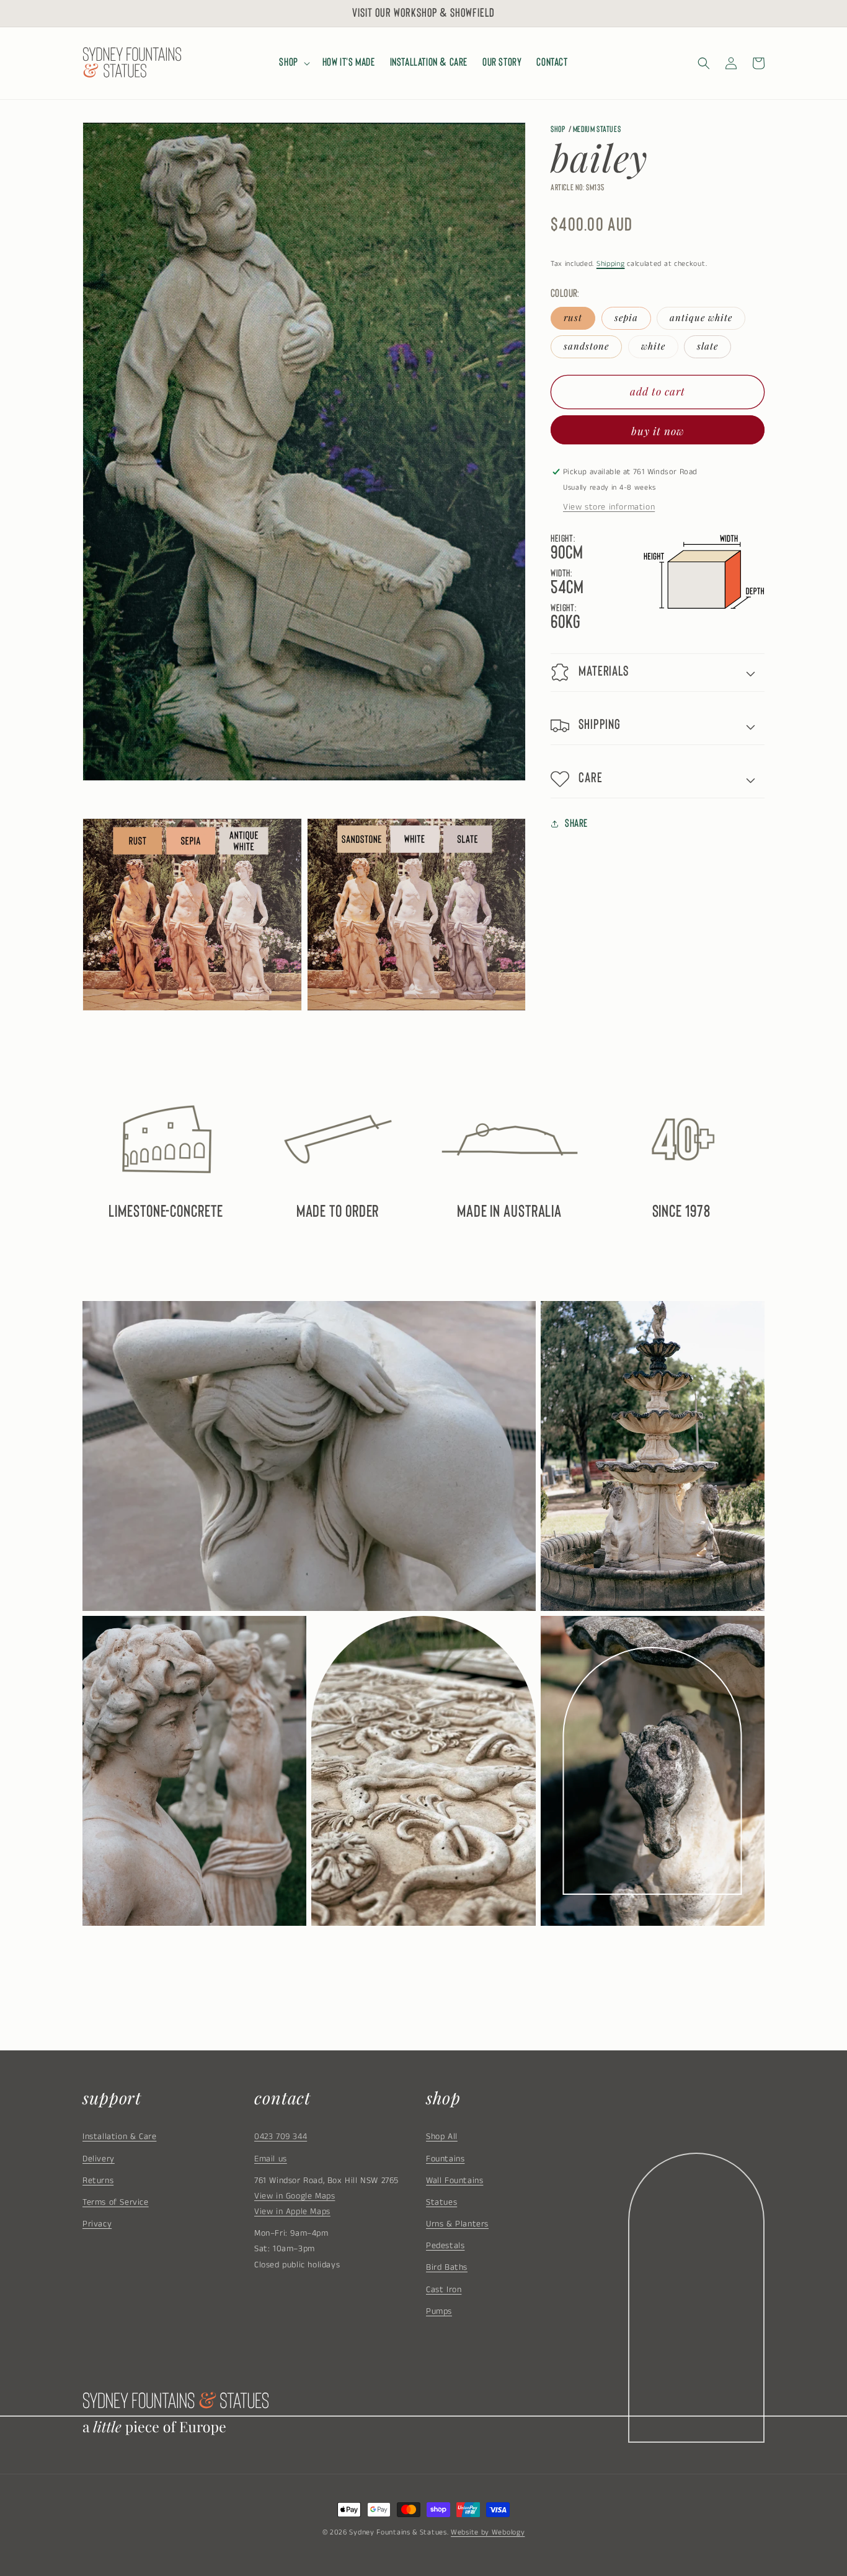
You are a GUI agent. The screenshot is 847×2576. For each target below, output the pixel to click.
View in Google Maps (295, 2196)
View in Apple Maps (292, 2212)
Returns (98, 2181)
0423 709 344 (281, 2137)
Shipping (611, 264)
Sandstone (586, 346)
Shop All (442, 2137)
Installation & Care (119, 2137)
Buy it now (658, 431)
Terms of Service (116, 2202)
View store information (609, 507)
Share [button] (576, 824)
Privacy (97, 2224)
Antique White (701, 318)
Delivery (99, 2159)
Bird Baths (447, 2267)
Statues (441, 2202)
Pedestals (445, 2246)
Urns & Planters (457, 2224)
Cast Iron (444, 2290)
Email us (271, 2159)
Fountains (445, 2159)
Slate (707, 346)
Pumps (439, 2311)
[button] (293, 63)
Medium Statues (597, 130)
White (653, 346)
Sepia (626, 318)
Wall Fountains (455, 2181)
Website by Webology (488, 2532)
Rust (573, 318)
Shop (558, 130)
